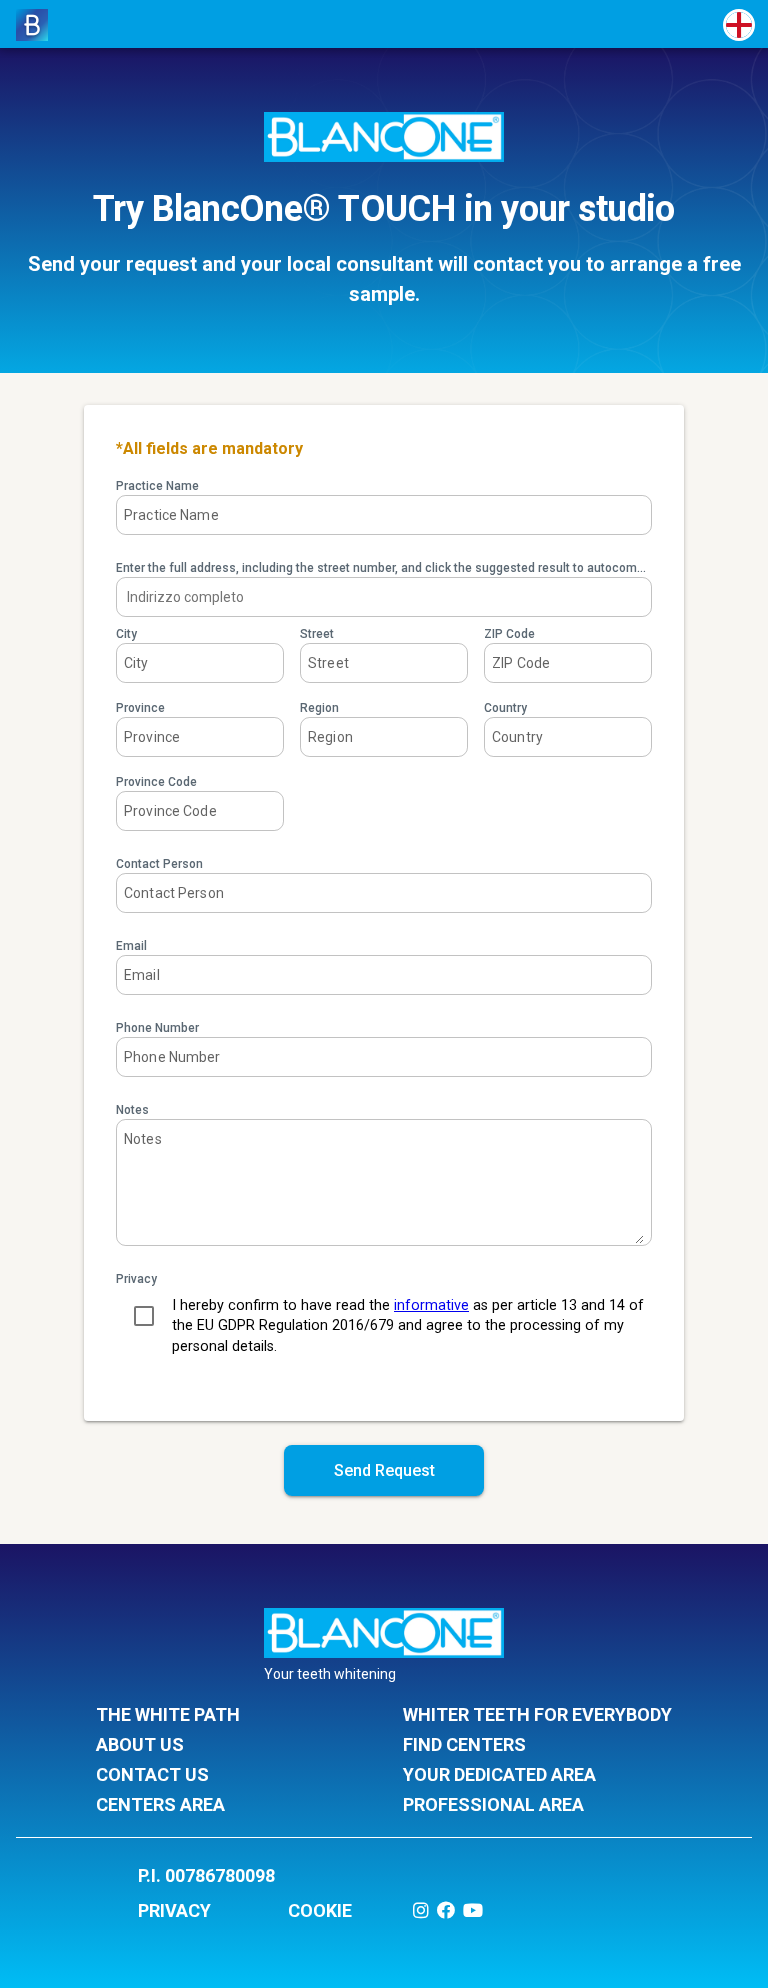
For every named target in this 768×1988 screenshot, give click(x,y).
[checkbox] (144, 1316)
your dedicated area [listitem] (499, 1774)
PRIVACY (174, 1910)
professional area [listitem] (493, 1804)
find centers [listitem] (464, 1744)
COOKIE (320, 1910)
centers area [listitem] (160, 1804)
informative (431, 1305)
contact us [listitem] (152, 1774)
